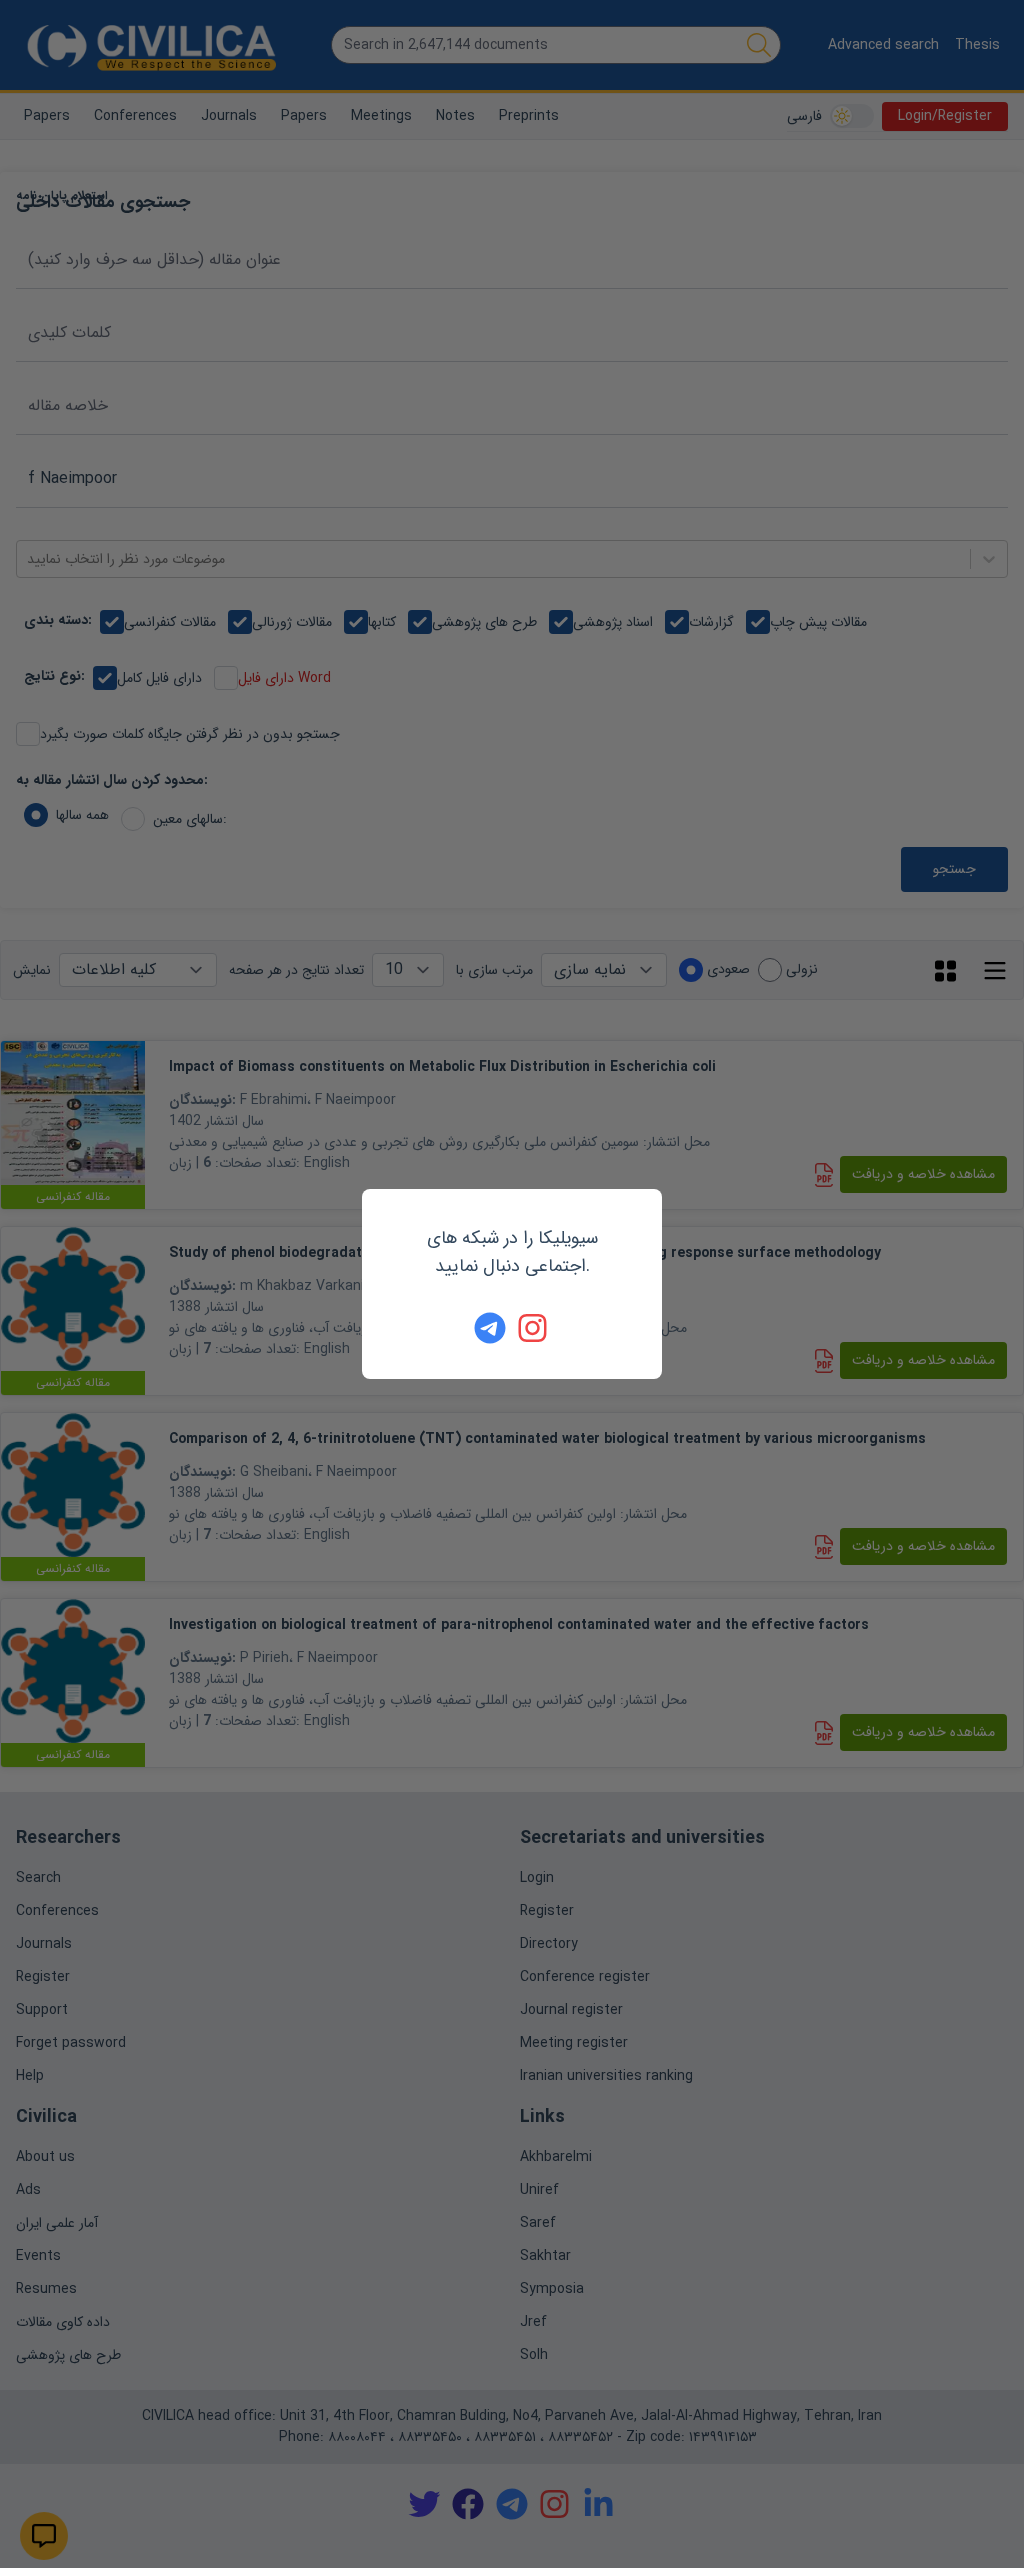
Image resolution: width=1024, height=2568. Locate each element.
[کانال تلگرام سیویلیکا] (490, 1328)
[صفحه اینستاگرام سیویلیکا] (534, 1328)
